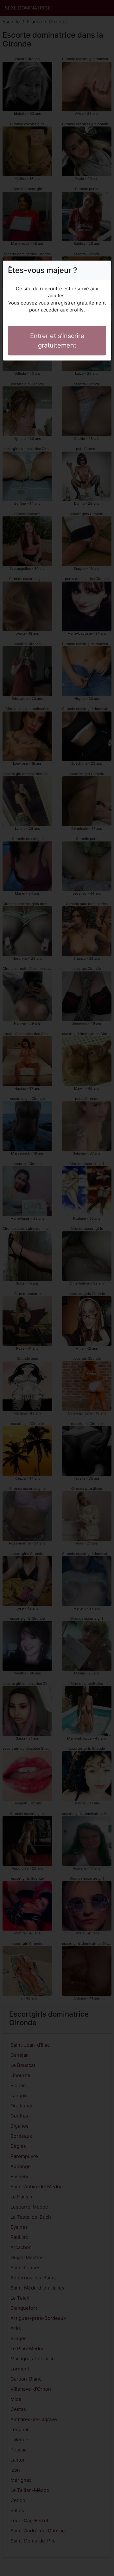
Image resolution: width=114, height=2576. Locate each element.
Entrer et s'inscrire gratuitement (57, 341)
